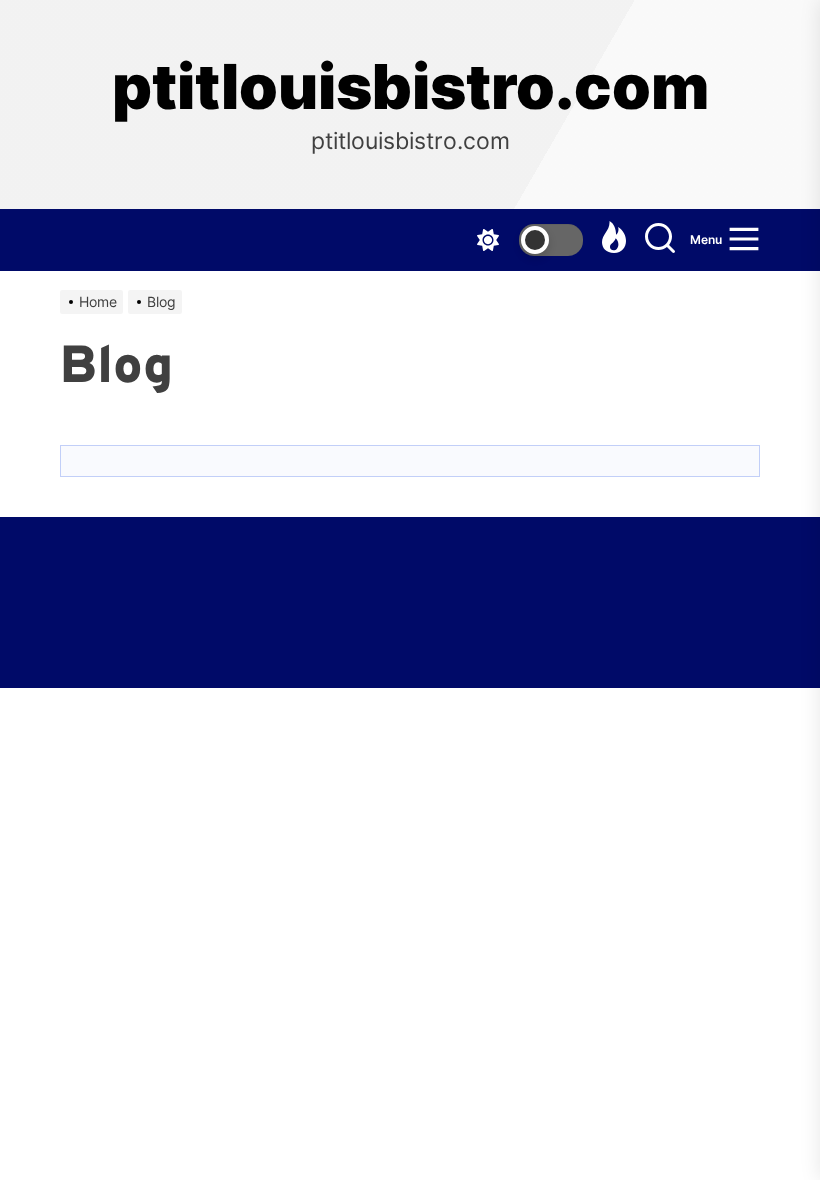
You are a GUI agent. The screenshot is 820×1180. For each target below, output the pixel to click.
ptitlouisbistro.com (410, 87)
